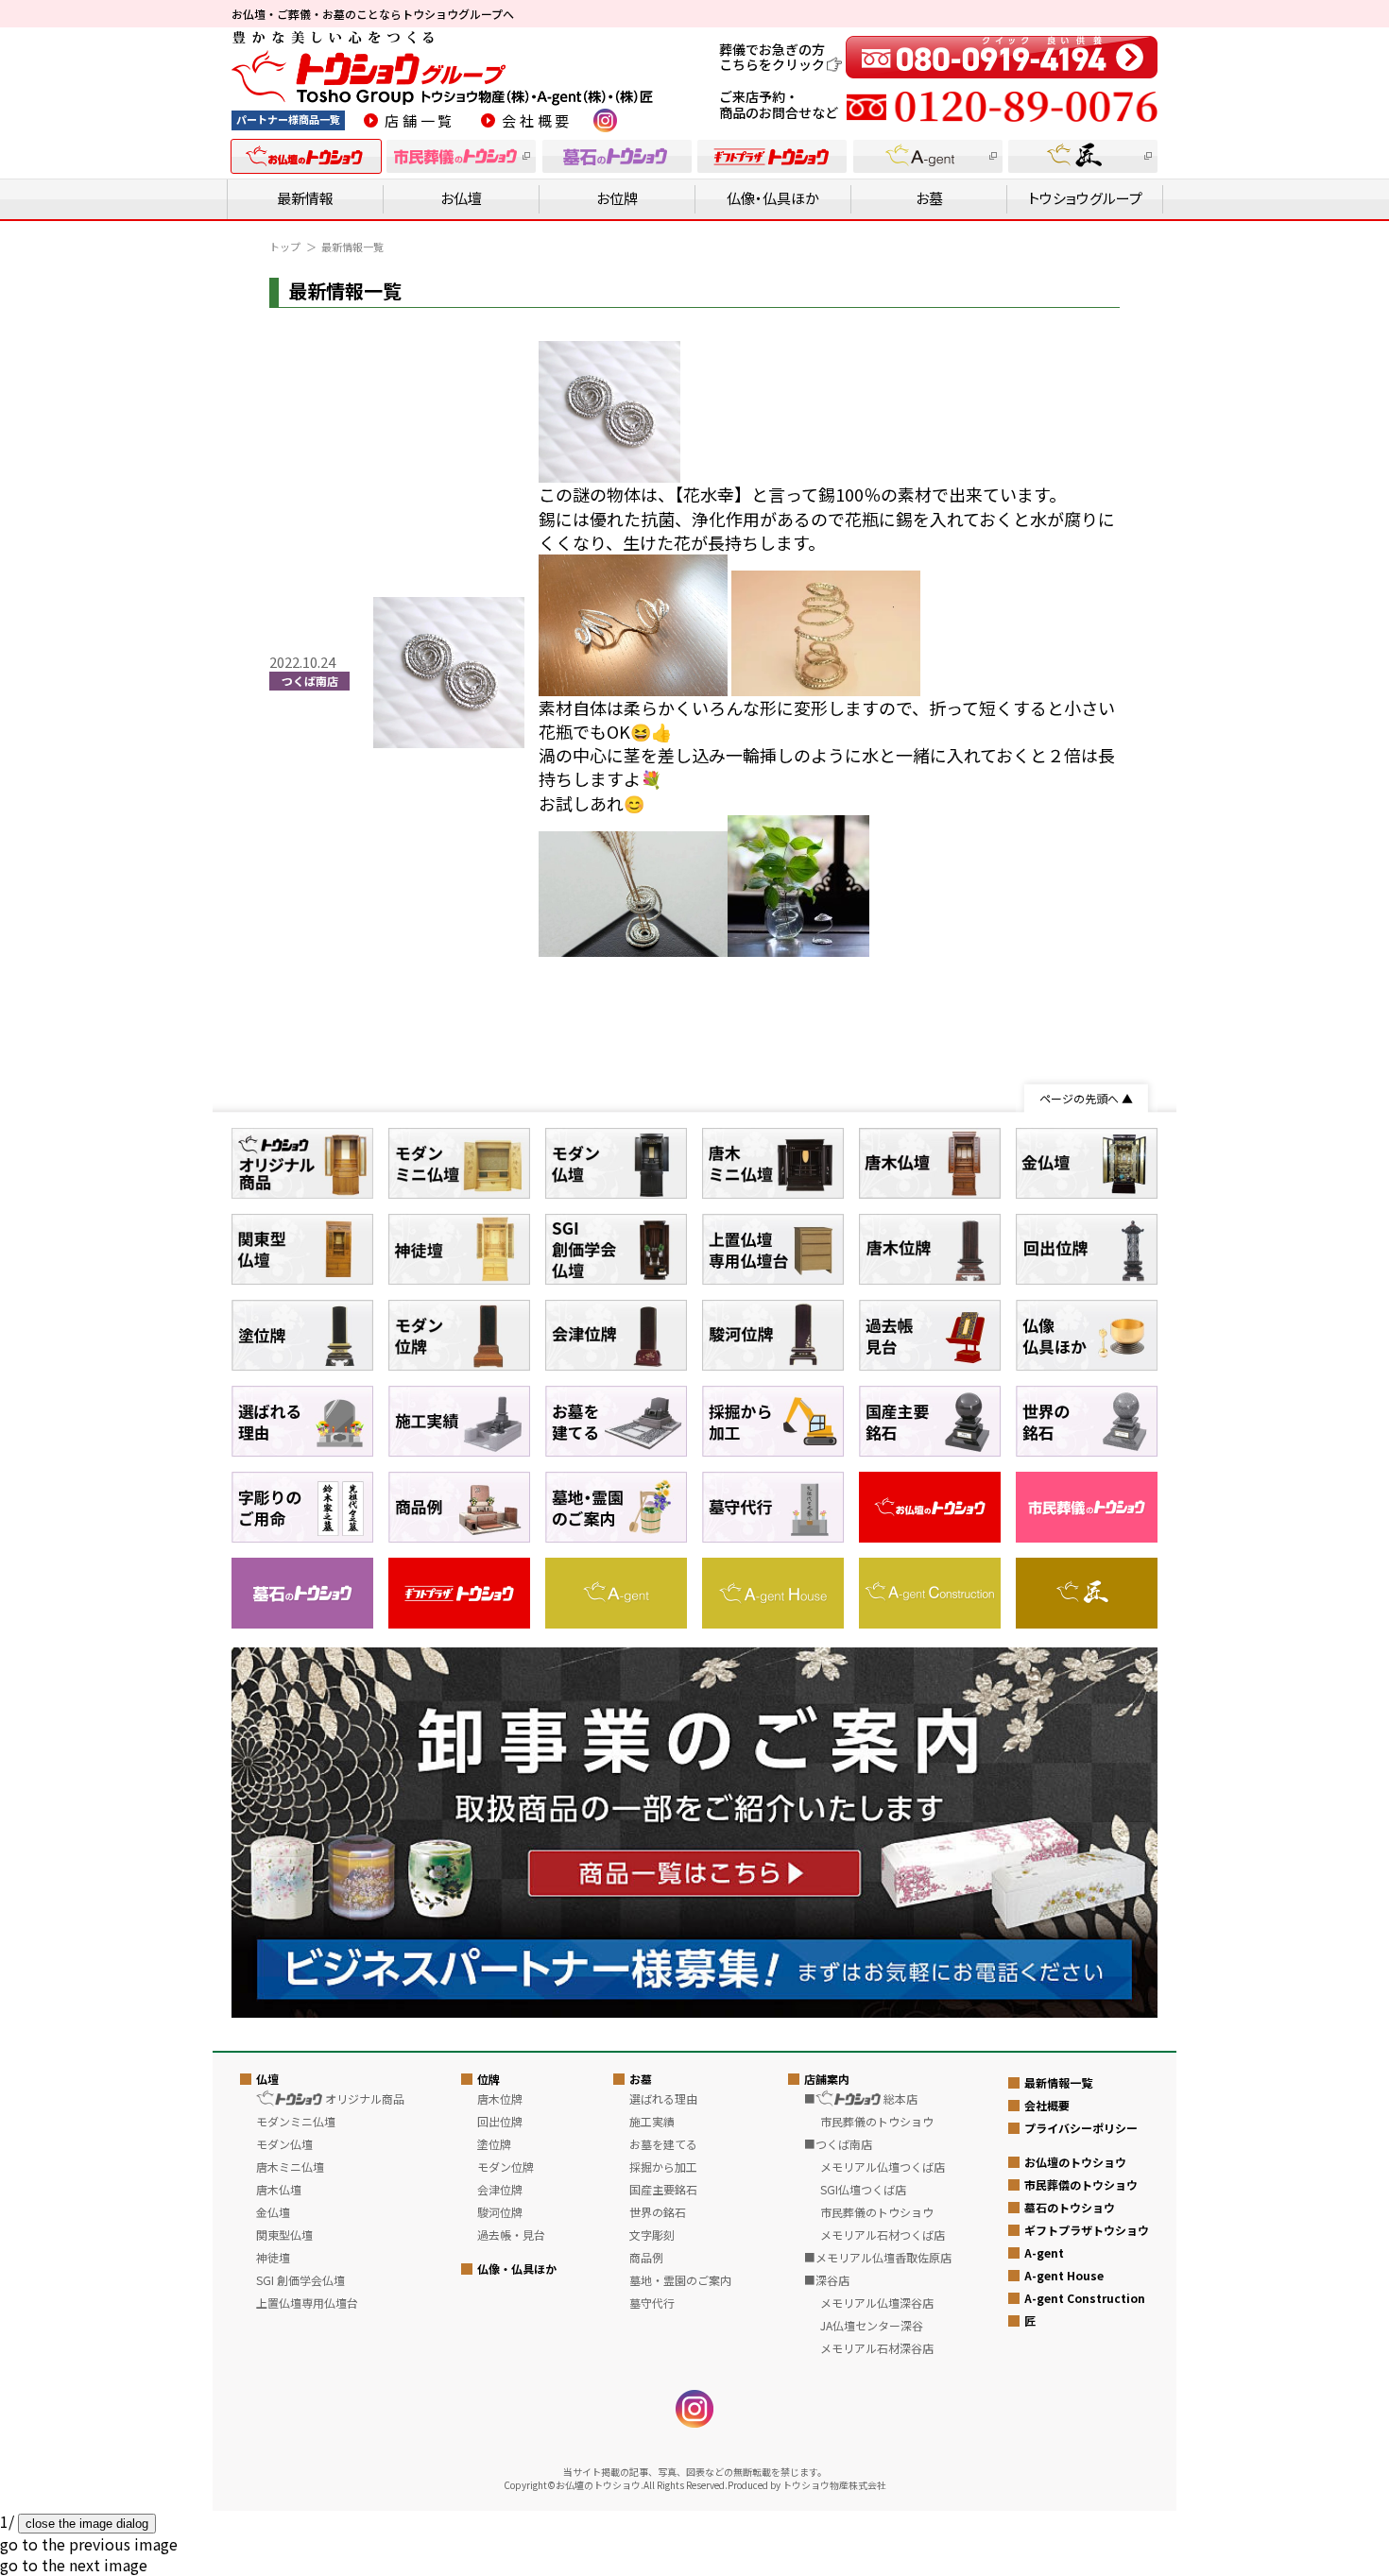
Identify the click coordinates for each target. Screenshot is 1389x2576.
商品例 (646, 2257)
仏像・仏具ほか (773, 198)
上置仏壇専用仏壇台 (307, 2303)
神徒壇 (273, 2257)
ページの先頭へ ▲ (1086, 1098)
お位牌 (617, 198)
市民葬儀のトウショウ (1081, 2184)
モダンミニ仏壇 (296, 2121)
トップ (285, 247)
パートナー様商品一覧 (288, 119)
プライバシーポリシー (1081, 2128)
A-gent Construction (1085, 2298)
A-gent (1044, 2252)
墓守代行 (652, 2303)
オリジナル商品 (363, 2098)
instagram (605, 120)
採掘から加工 (663, 2167)
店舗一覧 (420, 120)
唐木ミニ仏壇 (290, 2167)
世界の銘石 (658, 2212)
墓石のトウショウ (1070, 2207)
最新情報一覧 (1058, 2082)
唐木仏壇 (279, 2189)
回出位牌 (500, 2121)
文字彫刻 (652, 2235)
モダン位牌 (506, 2167)
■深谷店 (827, 2280)
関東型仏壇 (284, 2235)
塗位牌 (494, 2144)
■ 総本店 (861, 2098)
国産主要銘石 (663, 2189)
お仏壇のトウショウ (1075, 2162)
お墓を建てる (663, 2144)
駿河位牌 (500, 2212)
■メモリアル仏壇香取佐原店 (878, 2257)
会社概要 (537, 120)
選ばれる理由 (663, 2098)
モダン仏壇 (284, 2144)
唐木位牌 (500, 2098)
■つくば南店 (838, 2144)
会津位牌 (500, 2189)
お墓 (929, 198)
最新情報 (305, 198)
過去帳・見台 (511, 2235)
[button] (89, 2544)
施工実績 (652, 2121)
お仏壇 (461, 198)
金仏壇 (273, 2212)
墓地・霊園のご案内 (680, 2280)
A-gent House (1064, 2275)
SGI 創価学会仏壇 (300, 2280)
